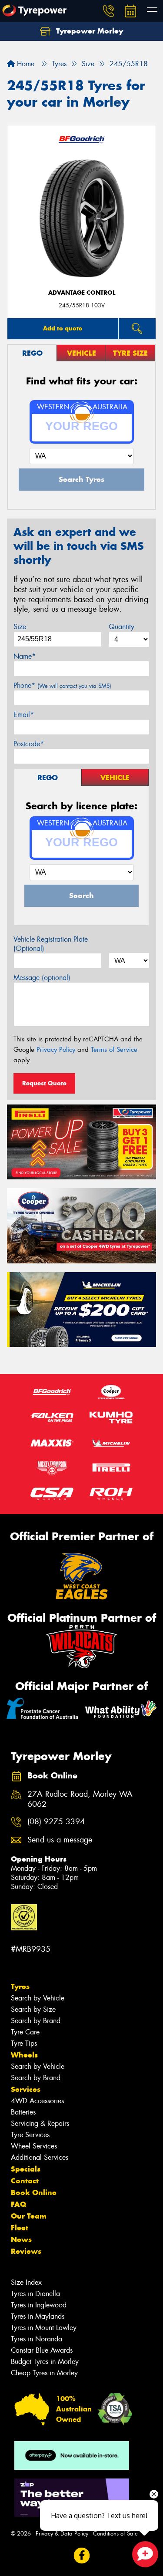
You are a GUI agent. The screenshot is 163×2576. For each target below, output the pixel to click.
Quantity (121, 627)
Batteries (23, 2112)
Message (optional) (42, 978)
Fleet (20, 2228)
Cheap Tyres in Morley (44, 2373)
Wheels (24, 2055)
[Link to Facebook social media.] (81, 2556)
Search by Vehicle (38, 1998)
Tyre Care (25, 2032)
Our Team (29, 2216)
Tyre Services (30, 2135)
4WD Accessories (37, 2101)
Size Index (26, 2282)
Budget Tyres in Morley (45, 2362)
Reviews (26, 2251)
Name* (25, 656)
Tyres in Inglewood (39, 2305)
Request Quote (44, 1083)
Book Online (34, 2192)
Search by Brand (36, 2021)
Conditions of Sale (115, 2534)
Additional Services (40, 2157)
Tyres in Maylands (38, 2316)
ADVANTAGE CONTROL (82, 293)
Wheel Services (34, 2146)
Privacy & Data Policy (62, 2534)
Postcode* (29, 744)
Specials (26, 2169)
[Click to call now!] (109, 11)
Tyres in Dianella (35, 2294)
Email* (24, 715)
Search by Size (33, 2009)
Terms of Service (114, 1050)
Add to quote (63, 328)
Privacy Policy (56, 1050)
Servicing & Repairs (40, 2123)
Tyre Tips (24, 2043)
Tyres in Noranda (37, 2339)
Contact (25, 2181)
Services (26, 2089)
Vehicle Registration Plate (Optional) (51, 944)
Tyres (20, 1987)
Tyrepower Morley (88, 31)
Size (20, 627)
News (21, 2239)
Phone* (62, 685)
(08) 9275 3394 (56, 1822)
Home (25, 64)
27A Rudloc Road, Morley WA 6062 (80, 1799)
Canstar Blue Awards (42, 2350)
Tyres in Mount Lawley (44, 2328)
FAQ (18, 2204)
